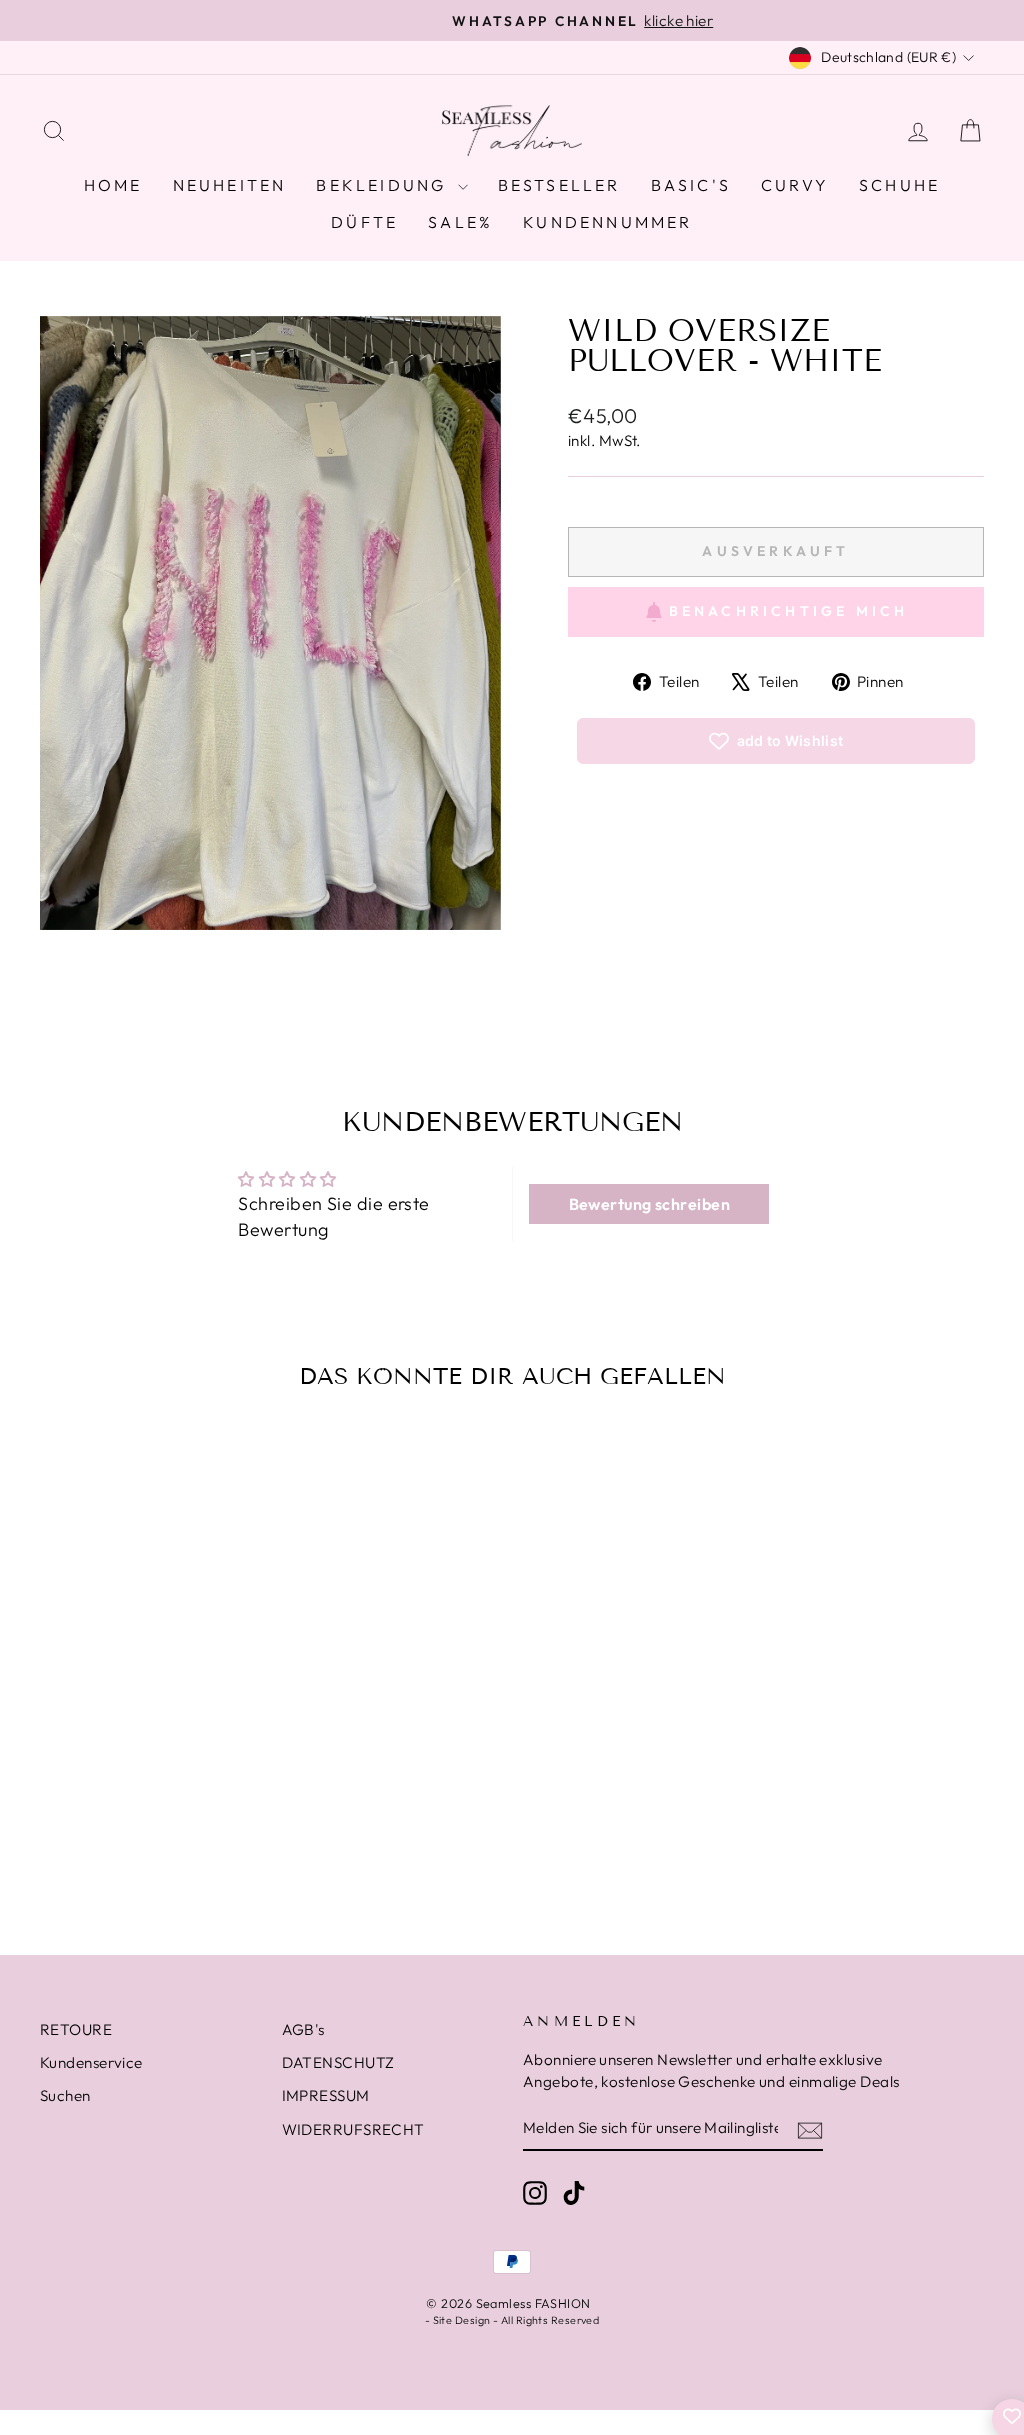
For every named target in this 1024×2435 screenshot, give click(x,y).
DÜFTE (364, 222)
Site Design (462, 2320)
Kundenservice (91, 2062)
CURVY (795, 185)
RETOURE (76, 2029)
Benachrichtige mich (789, 611)
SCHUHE (899, 185)
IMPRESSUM (326, 2095)
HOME (113, 185)
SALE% (460, 222)
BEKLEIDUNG (384, 185)
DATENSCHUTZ (338, 2062)
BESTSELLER (559, 185)
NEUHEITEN (230, 185)
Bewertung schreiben (650, 1204)
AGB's (303, 2029)
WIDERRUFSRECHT (353, 2129)
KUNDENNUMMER (607, 222)
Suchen (65, 2095)
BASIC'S (691, 185)
